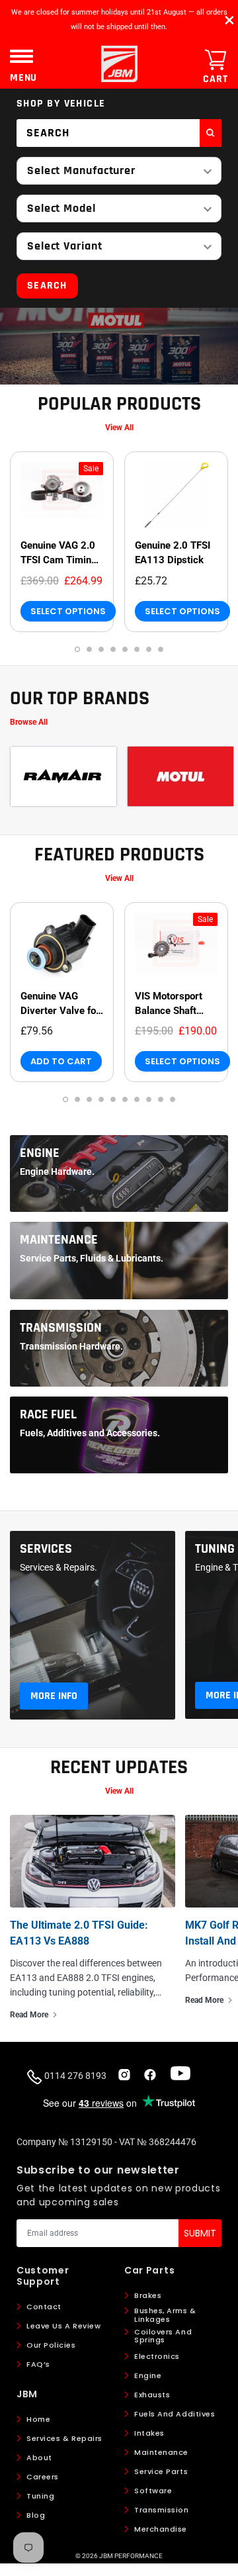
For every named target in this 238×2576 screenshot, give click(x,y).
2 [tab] (89, 649)
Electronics (157, 2356)
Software (153, 2491)
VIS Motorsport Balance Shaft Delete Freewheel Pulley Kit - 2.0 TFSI (173, 1004)
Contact (44, 2307)
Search (47, 286)
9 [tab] (161, 1099)
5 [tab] (125, 649)
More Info (54, 1696)
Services (46, 1549)
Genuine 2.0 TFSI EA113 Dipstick (173, 553)
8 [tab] (161, 649)
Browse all (29, 722)
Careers (43, 2477)
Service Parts (161, 2471)
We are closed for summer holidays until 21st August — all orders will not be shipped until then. (119, 20)
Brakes (148, 2295)
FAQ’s (38, 2364)
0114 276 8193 (74, 2076)
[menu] (21, 56)
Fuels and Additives (175, 2414)
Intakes (149, 2433)
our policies (51, 2345)
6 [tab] (137, 649)
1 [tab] (77, 649)
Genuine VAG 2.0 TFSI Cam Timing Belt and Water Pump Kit (59, 553)
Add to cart (61, 1061)
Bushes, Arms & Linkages (165, 2315)
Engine (40, 1153)
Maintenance (59, 1240)
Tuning (215, 1549)
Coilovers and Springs (163, 2336)
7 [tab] (149, 649)
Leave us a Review (63, 2326)
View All (119, 428)
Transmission (61, 1328)
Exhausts (152, 2395)
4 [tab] (113, 649)
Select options (68, 611)
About (39, 2458)
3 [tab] (101, 649)
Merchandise (161, 2529)
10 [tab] (173, 1099)
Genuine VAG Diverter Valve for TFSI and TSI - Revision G (60, 1004)
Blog (36, 2515)
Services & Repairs (64, 2438)
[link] (62, 495)
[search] (211, 133)
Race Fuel (48, 1414)
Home (38, 2419)
